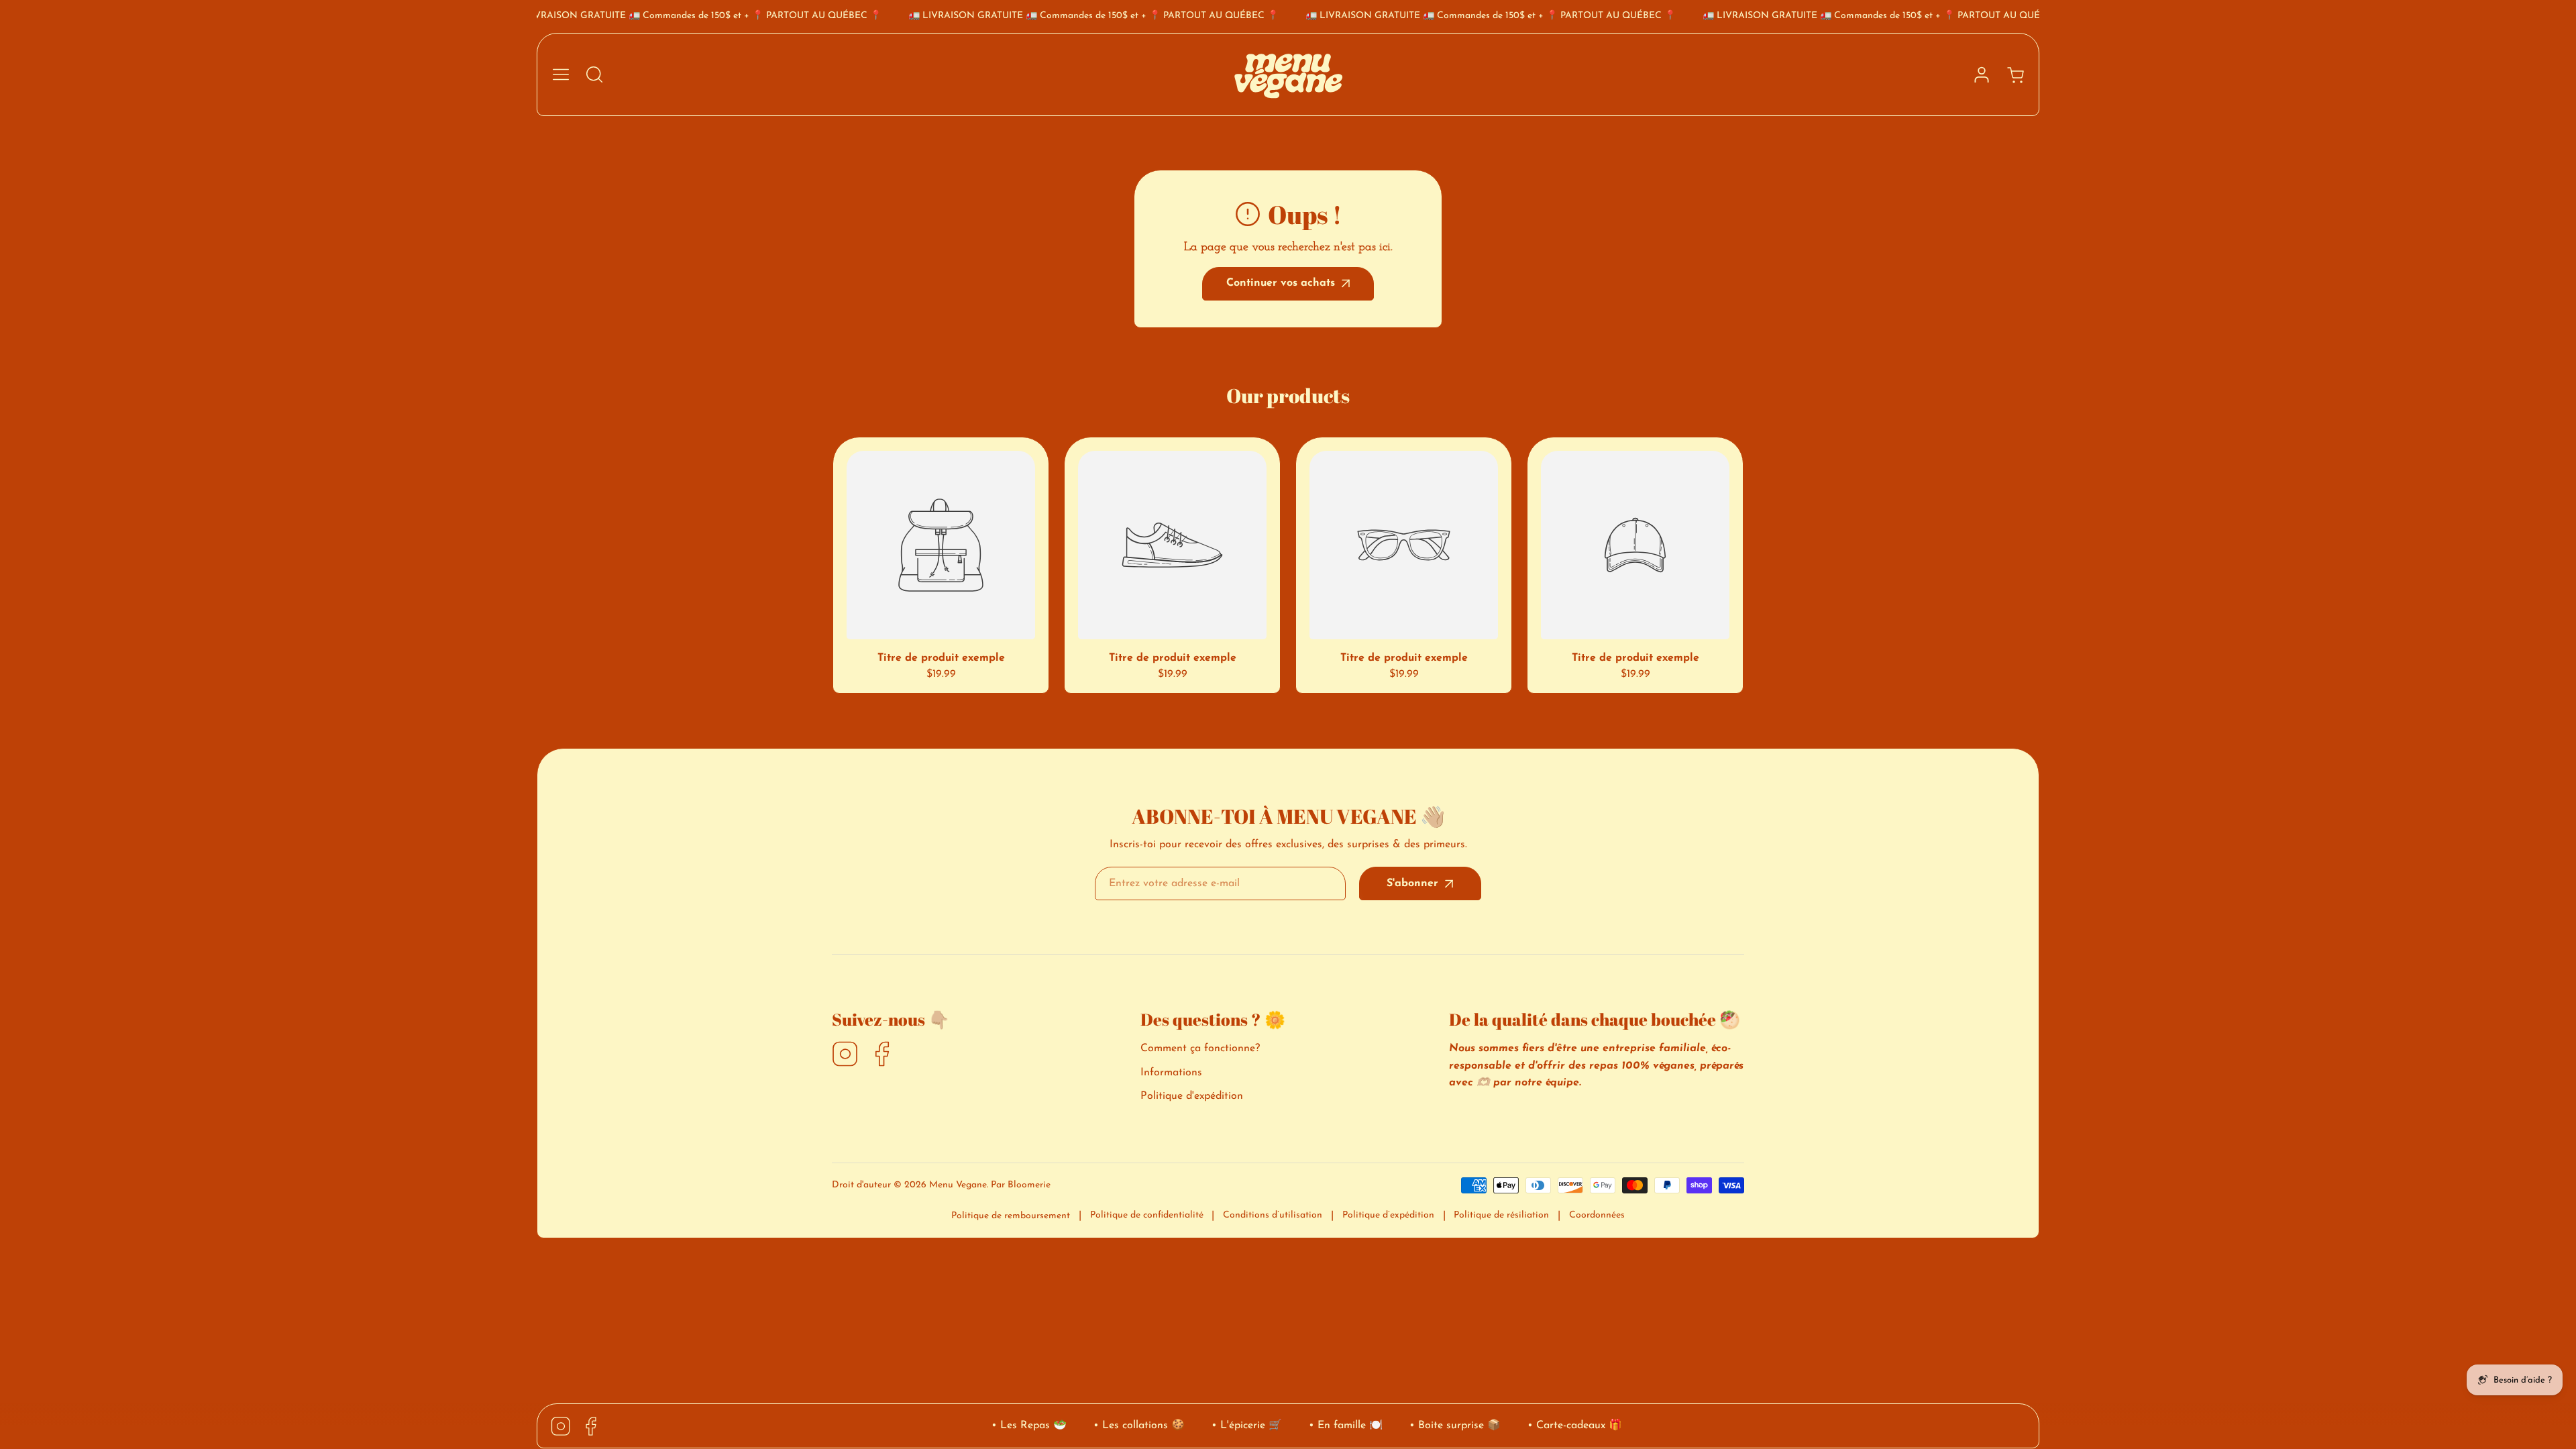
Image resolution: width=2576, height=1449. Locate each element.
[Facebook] (882, 1055)
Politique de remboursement (1011, 1216)
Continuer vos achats (1281, 283)
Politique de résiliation (1501, 1215)
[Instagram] (845, 1055)
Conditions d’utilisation (1273, 1215)
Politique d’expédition (1388, 1215)
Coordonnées (1597, 1215)
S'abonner (1412, 883)
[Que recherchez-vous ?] (594, 74)
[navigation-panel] (561, 74)
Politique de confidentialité (1147, 1215)
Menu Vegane (958, 1185)
